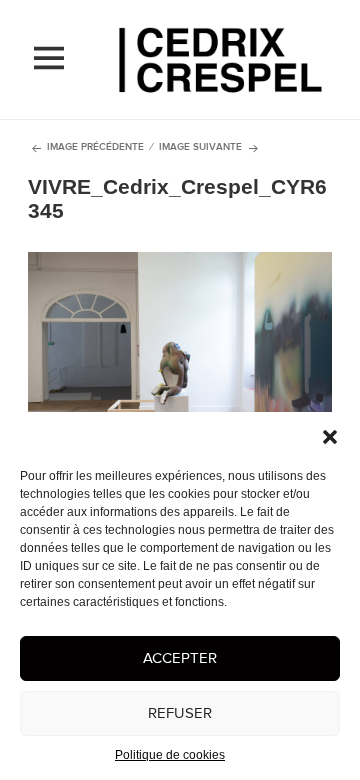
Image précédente (95, 147)
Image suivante (200, 147)
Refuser (180, 713)
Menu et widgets (49, 79)
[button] (330, 437)
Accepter (180, 658)
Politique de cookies (170, 755)
